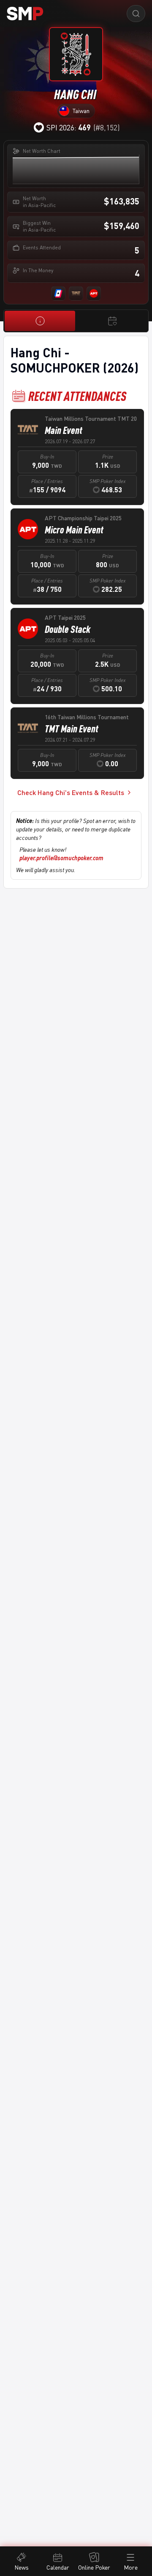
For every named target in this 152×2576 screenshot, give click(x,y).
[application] (76, 169)
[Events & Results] (112, 321)
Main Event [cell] (64, 430)
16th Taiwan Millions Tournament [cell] (87, 717)
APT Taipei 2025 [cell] (65, 617)
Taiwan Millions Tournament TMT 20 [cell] (91, 418)
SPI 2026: (69, 127)
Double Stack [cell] (68, 629)
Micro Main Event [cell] (74, 530)
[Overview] (40, 321)
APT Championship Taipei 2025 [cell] (83, 518)
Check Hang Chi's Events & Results (71, 792)
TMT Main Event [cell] (72, 729)
